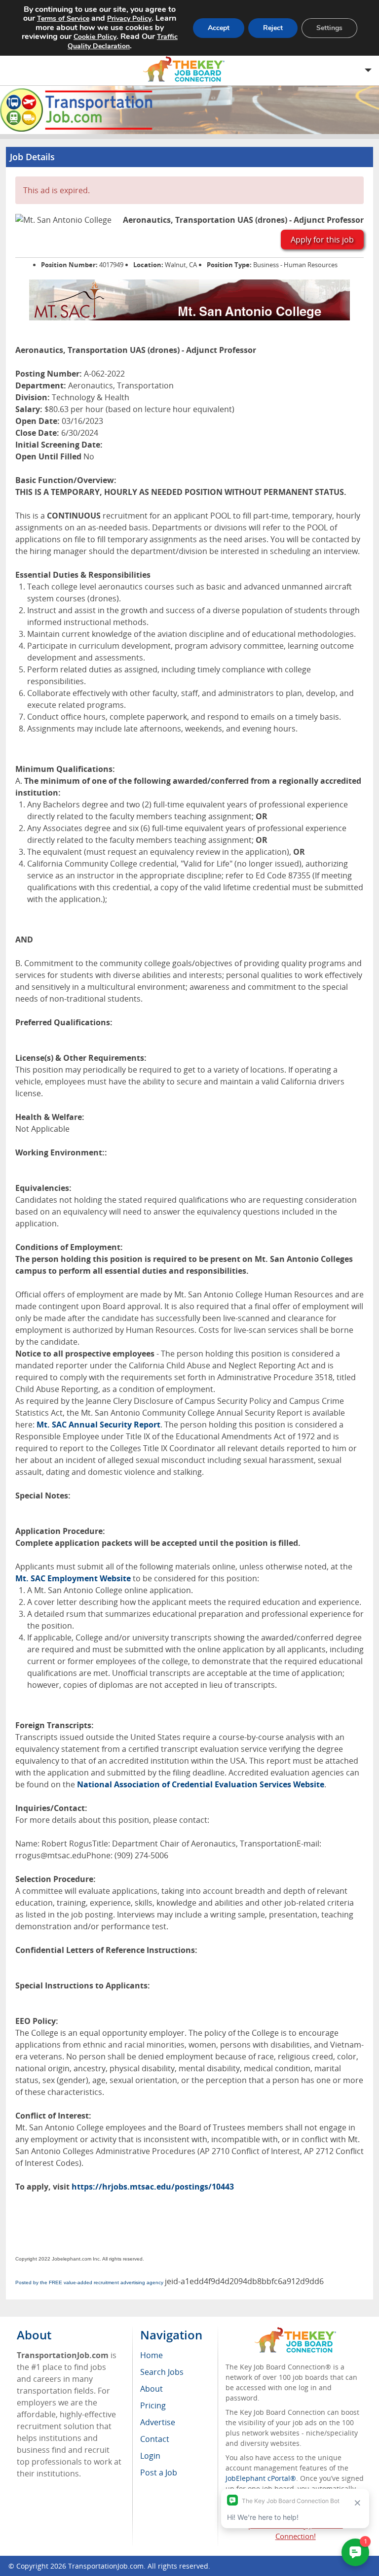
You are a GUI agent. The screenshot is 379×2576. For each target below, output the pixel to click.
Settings (329, 28)
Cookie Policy (95, 37)
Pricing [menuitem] (153, 2405)
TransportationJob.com (106, 2566)
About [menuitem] (152, 2389)
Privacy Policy (129, 18)
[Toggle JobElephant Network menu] (187, 69)
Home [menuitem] (152, 2355)
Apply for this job (322, 240)
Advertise (158, 2422)
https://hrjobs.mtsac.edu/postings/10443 (153, 2187)
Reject (273, 28)
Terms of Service (63, 18)
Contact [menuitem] (155, 2439)
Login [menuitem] (150, 2456)
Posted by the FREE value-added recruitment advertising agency (89, 2282)
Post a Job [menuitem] (159, 2472)
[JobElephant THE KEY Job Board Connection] (295, 2332)
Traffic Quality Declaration (123, 41)
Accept (219, 28)
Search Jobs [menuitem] (162, 2372)
